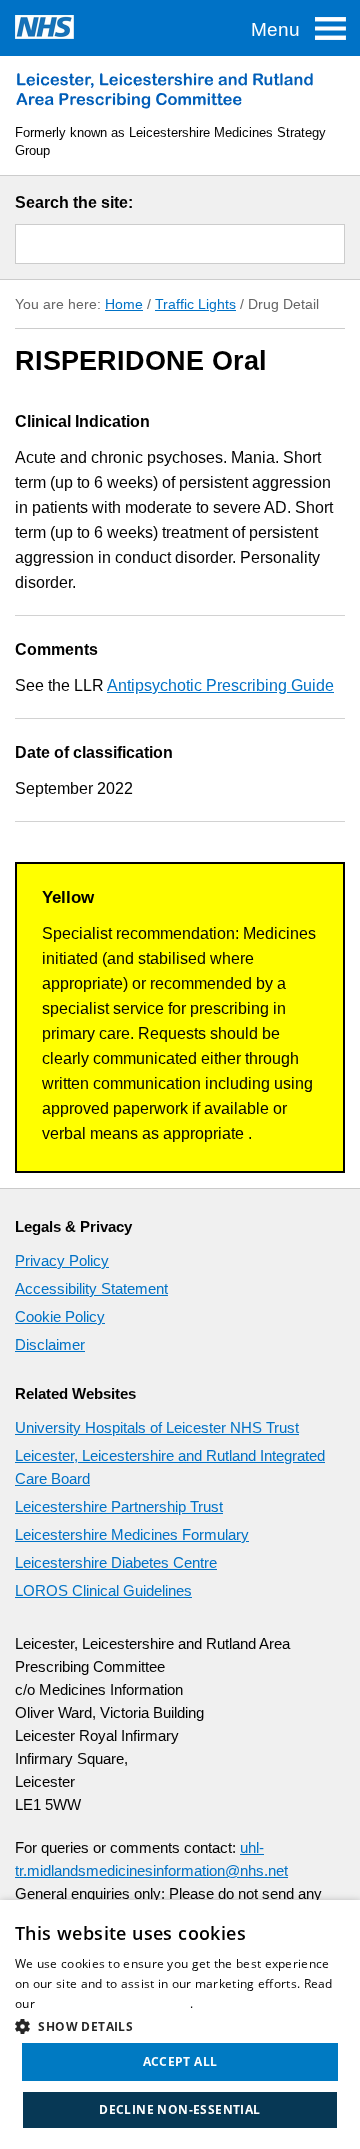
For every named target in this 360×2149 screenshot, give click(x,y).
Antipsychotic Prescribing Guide (220, 685)
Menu (275, 29)
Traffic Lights (195, 304)
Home (124, 304)
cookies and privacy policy (114, 2003)
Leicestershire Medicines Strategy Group (165, 90)
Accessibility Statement (91, 1288)
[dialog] (180, 2024)
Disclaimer (50, 1344)
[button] (180, 2024)
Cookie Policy (60, 1316)
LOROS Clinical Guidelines (103, 1590)
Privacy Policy (62, 1260)
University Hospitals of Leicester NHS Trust (157, 1427)
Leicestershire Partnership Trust (119, 1506)
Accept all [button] (180, 2061)
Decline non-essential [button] (179, 2109)
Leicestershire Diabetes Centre (116, 1562)
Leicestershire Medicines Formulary (132, 1534)
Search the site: (74, 202)
